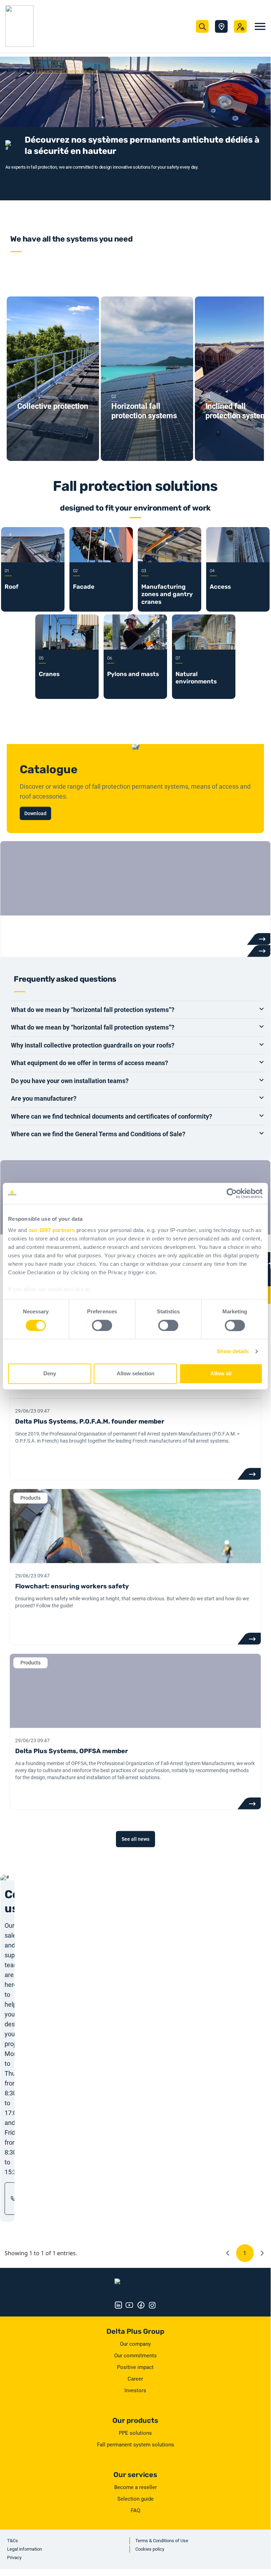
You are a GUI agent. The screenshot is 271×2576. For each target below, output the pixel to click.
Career (135, 2379)
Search (202, 26)
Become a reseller (135, 2487)
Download (35, 813)
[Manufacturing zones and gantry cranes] (170, 561)
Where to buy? (221, 26)
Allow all (221, 1374)
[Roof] (33, 561)
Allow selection (135, 1374)
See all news (135, 1839)
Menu (260, 26)
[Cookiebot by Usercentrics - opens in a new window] (232, 1193)
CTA (249, 1474)
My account (240, 26)
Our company (135, 2344)
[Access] (238, 561)
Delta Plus (18, 71)
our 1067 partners (52, 1230)
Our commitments (135, 2356)
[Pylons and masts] (135, 648)
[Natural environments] (204, 648)
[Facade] (101, 561)
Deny (50, 1374)
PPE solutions (135, 2433)
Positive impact (135, 2367)
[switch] (102, 1325)
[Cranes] (67, 648)
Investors (135, 2390)
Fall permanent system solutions (135, 2445)
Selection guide (135, 2499)
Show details (233, 1351)
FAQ (135, 2511)
